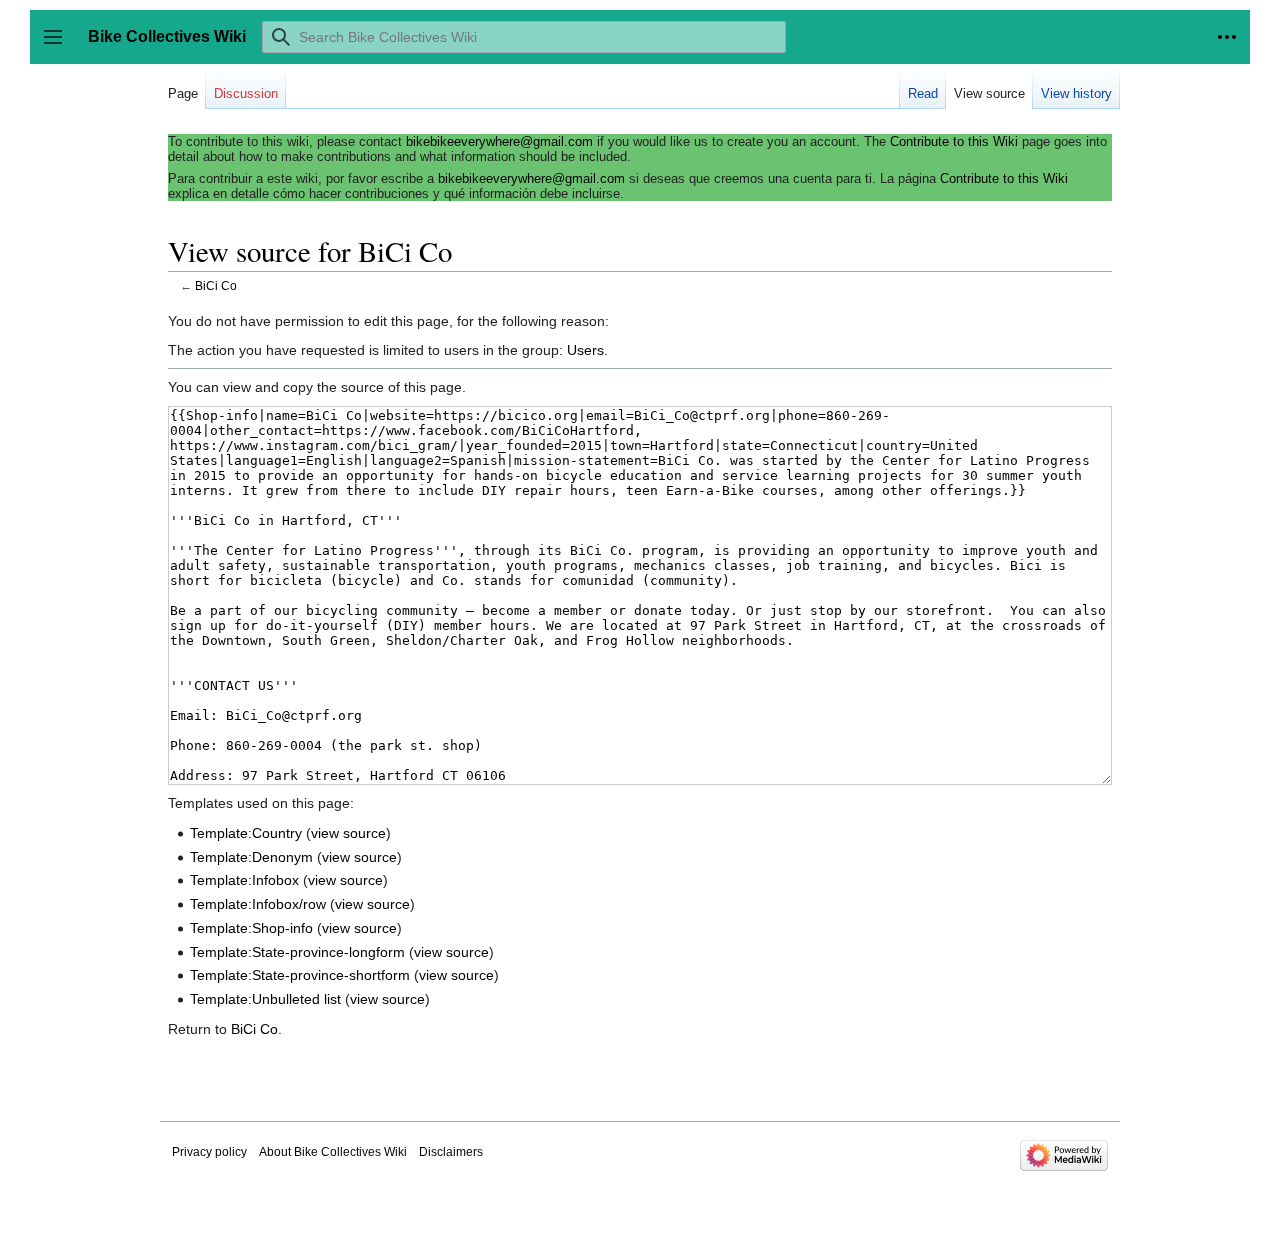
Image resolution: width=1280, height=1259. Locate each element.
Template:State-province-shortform (300, 975)
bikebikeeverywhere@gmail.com (499, 141)
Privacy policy (209, 1152)
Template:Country (246, 833)
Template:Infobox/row (258, 904)
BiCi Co (216, 285)
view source (348, 833)
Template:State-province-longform (297, 952)
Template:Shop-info (251, 928)
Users (585, 350)
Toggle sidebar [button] (59, 46)
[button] (1227, 37)
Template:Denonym (251, 857)
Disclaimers (451, 1152)
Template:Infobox (244, 880)
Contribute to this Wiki (954, 141)
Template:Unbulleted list (265, 999)
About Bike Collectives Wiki (333, 1152)
